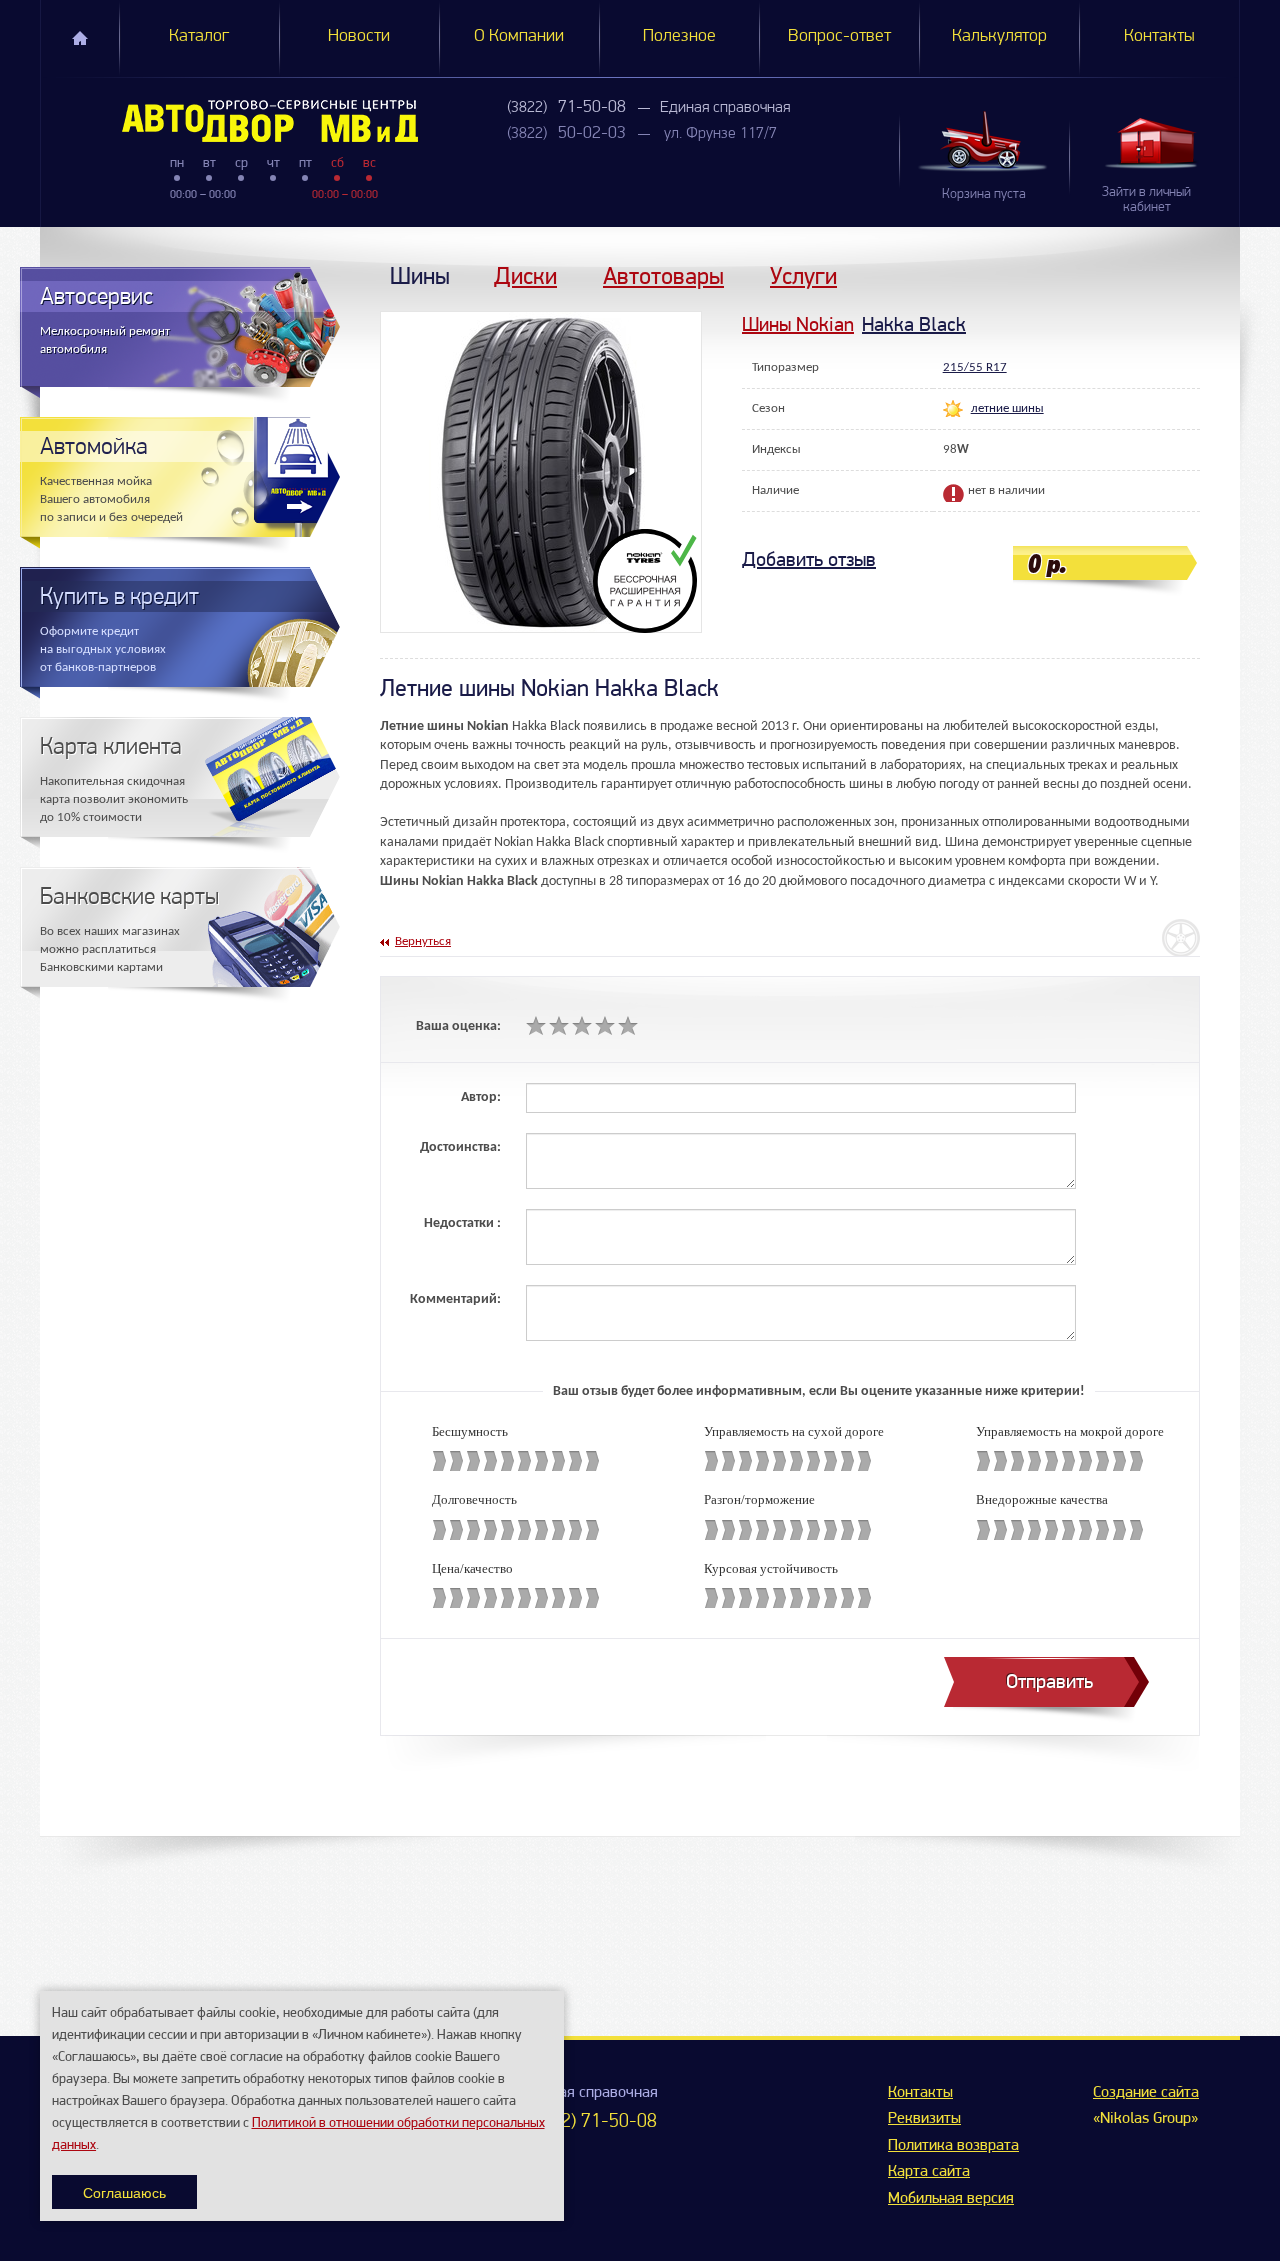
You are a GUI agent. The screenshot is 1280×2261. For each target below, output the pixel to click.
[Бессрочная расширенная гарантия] (647, 581)
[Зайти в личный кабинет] (1154, 142)
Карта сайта (929, 2172)
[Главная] (229, 121)
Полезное (679, 37)
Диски (525, 275)
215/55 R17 (975, 367)
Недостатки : (462, 1223)
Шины (420, 275)
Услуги (803, 275)
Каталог (199, 37)
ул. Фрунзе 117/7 (720, 134)
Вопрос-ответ (839, 37)
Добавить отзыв (809, 559)
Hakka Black (914, 324)
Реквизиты (924, 2119)
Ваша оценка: (458, 1026)
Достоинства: (460, 1147)
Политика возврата (953, 2146)
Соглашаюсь (124, 2192)
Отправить (1049, 1681)
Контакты (1159, 37)
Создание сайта (1146, 2093)
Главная (80, 38)
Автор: (481, 1097)
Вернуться (423, 941)
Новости (359, 37)
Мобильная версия (951, 2199)
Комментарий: (455, 1299)
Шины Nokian (798, 324)
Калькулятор (999, 37)
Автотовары (663, 275)
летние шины (1007, 408)
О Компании (519, 37)
